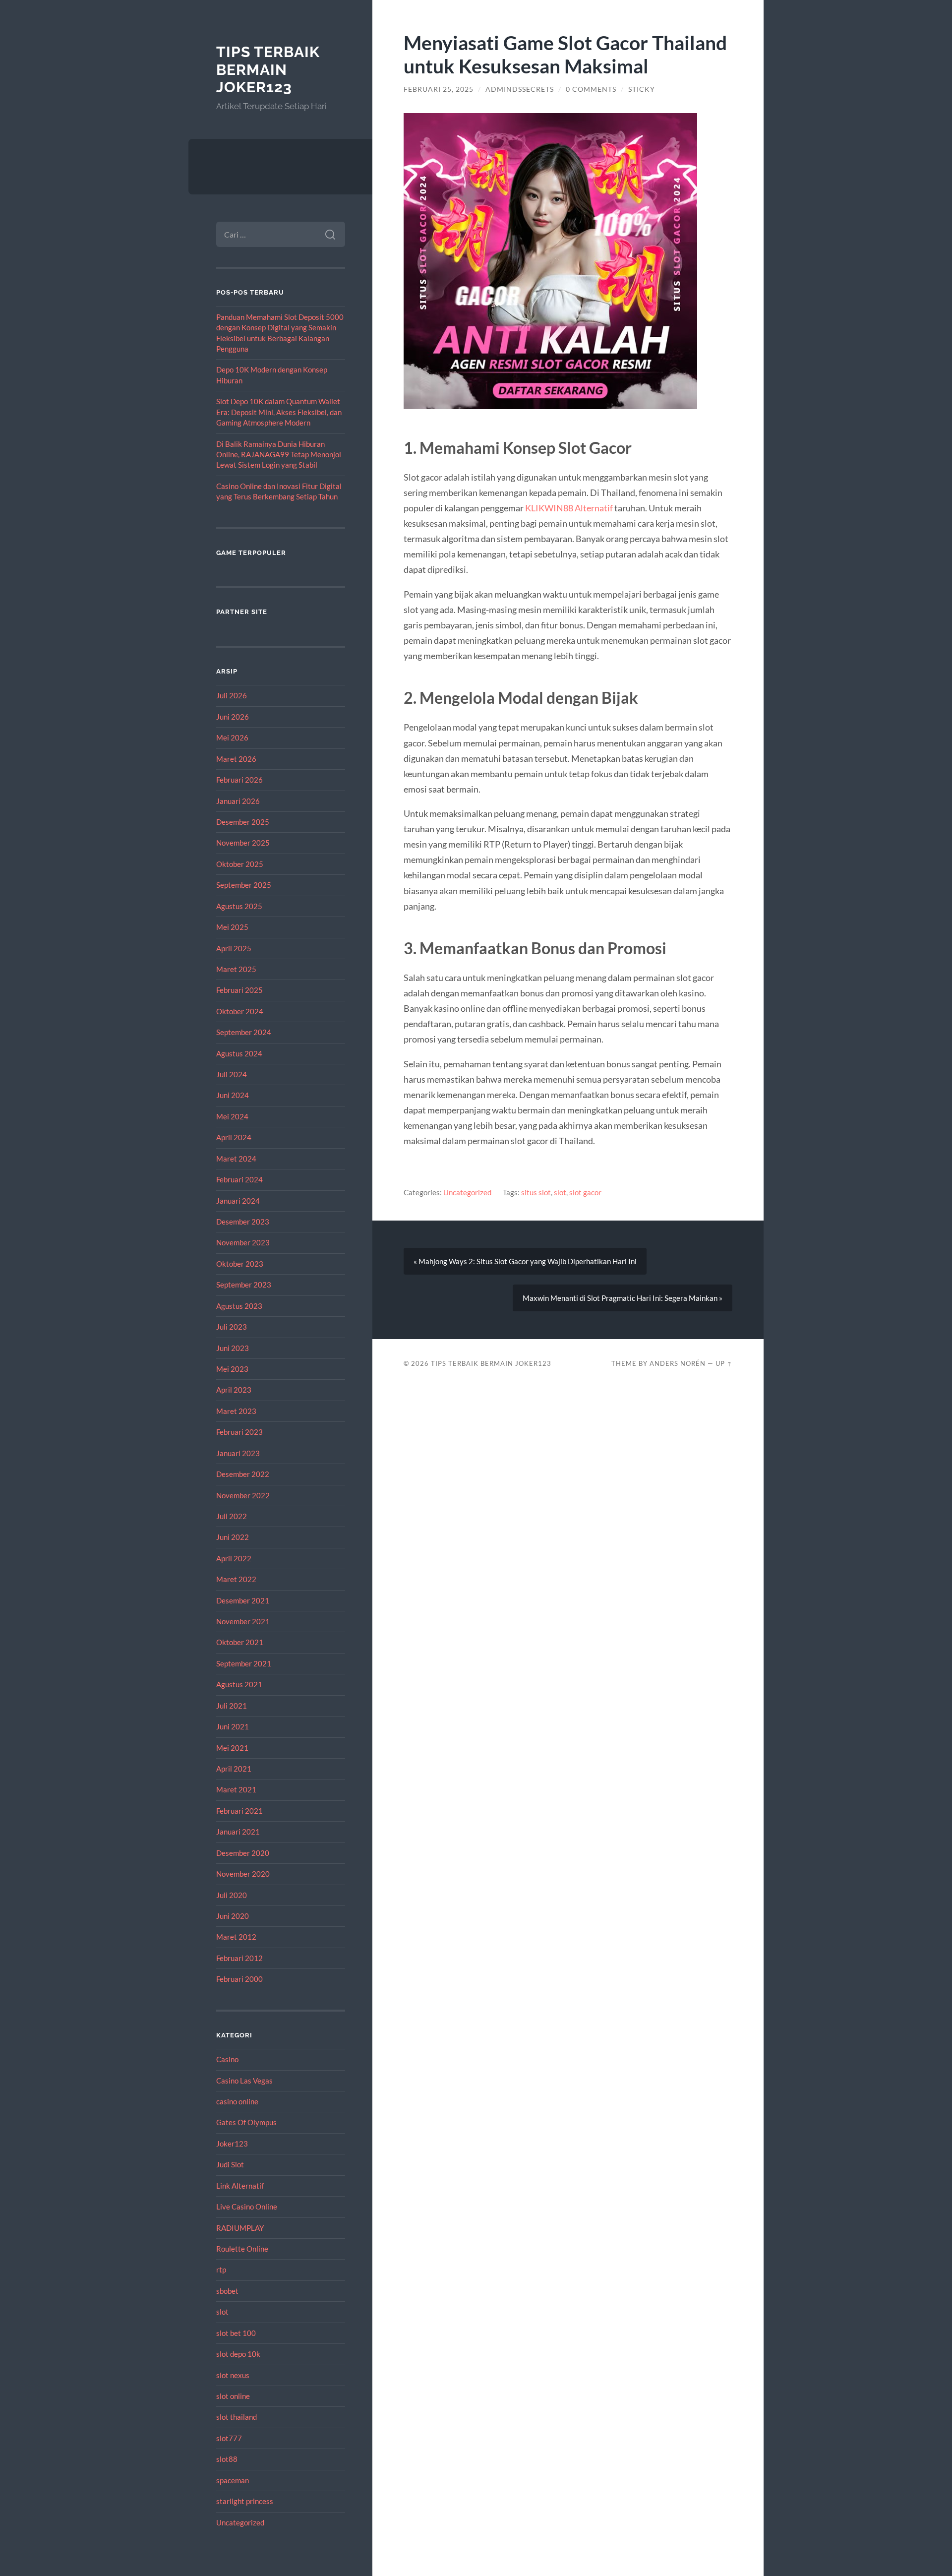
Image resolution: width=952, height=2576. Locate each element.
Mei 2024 (232, 1116)
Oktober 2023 (240, 1264)
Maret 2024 (236, 1159)
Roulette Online (242, 2249)
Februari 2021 (239, 1811)
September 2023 (244, 1285)
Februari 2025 (239, 990)
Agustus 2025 (239, 906)
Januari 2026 (238, 801)
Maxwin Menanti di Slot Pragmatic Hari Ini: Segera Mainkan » (623, 1298)
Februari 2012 (239, 1958)
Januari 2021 (238, 1832)
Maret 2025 (236, 969)
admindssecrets (520, 89)
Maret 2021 (236, 1789)
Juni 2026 (233, 717)
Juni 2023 (233, 1348)
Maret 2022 (236, 1579)
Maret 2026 (236, 759)
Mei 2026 (232, 737)
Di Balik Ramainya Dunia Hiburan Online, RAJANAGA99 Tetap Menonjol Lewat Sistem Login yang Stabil (279, 455)
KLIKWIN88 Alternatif (569, 508)
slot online (233, 2396)
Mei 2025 (232, 927)
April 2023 (234, 1390)
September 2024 (244, 1032)
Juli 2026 (232, 695)
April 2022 (234, 1558)
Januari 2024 (238, 1201)
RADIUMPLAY (240, 2228)
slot (222, 2312)
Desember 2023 (243, 1222)
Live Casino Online (247, 2207)
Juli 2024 (232, 1074)
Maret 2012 (236, 1937)
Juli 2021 (232, 1706)
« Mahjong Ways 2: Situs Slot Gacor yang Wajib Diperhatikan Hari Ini (525, 1261)
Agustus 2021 (239, 1684)
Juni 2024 (233, 1095)
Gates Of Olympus (246, 2122)
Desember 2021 (243, 1600)
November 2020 (243, 1874)
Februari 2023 (239, 1432)
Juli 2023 (232, 1327)
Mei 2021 (232, 1748)
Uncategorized (240, 2522)
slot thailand (237, 2417)
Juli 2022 (232, 1516)
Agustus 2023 (239, 1306)
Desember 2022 (243, 1474)
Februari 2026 (239, 780)
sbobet (227, 2291)
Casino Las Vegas (244, 2081)
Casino (227, 2059)
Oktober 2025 (240, 864)
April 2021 (234, 1769)
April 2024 (234, 1137)
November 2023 (243, 1242)
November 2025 (243, 843)
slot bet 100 (236, 2333)
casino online (237, 2101)
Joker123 (232, 2144)
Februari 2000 (239, 1979)
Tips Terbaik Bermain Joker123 (268, 69)
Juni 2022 (233, 1537)
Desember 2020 (243, 1853)
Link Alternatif (240, 2186)
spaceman (233, 2480)
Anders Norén (678, 1363)
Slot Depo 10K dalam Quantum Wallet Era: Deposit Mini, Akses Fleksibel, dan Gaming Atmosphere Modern (279, 412)
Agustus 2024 (239, 1053)
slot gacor (585, 1192)
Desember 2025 (243, 822)
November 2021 (243, 1621)
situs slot (536, 1192)
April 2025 (234, 948)
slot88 (227, 2459)
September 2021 (244, 1663)
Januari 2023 (238, 1453)
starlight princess (245, 2501)
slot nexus (233, 2375)
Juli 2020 (232, 1895)
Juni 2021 (233, 1726)
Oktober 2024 (240, 1011)
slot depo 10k (238, 2354)
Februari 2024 (239, 1179)
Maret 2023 (236, 1411)
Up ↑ (724, 1363)
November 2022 (243, 1495)
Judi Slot (230, 2164)
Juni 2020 (233, 1916)
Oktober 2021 (240, 1642)
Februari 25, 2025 (439, 89)
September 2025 (244, 885)
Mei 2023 (232, 1369)
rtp (221, 2269)
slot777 (229, 2438)
